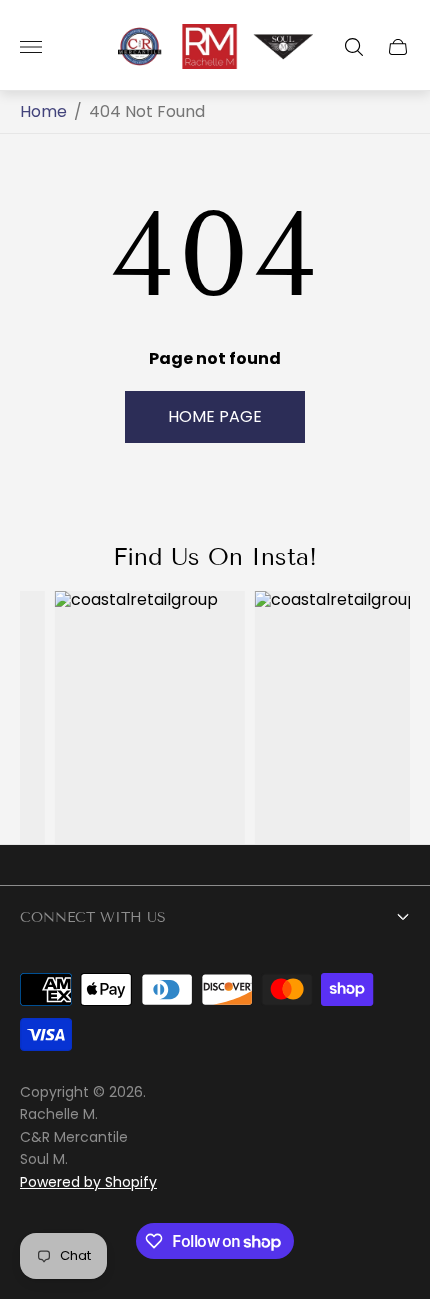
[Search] (354, 47)
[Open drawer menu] (31, 47)
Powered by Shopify (88, 1182)
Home (43, 112)
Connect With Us (93, 917)
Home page (215, 416)
